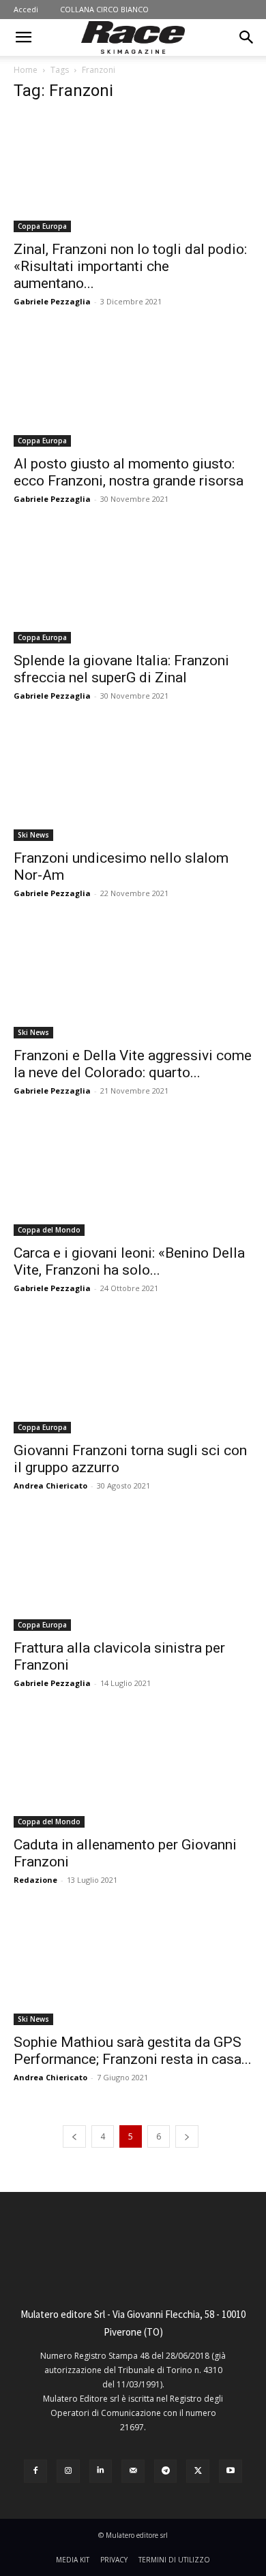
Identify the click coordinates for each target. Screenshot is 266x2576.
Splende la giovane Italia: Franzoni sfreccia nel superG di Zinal (121, 669)
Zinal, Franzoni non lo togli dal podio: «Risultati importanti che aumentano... (130, 266)
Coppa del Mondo (49, 1230)
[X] (198, 2471)
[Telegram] (166, 2471)
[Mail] (133, 2471)
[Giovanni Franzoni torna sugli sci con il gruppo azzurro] (133, 1374)
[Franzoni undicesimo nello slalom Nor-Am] (133, 782)
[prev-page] (74, 2136)
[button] (23, 37)
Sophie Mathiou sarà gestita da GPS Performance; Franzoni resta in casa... (133, 2051)
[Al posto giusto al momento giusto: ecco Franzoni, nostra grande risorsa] (133, 388)
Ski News (33, 835)
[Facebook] (35, 2471)
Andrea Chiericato (50, 1485)
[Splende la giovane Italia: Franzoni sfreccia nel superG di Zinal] (133, 585)
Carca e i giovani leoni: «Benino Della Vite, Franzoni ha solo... (129, 1261)
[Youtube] (231, 2471)
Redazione (35, 1880)
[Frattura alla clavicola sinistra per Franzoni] (133, 1572)
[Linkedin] (101, 2471)
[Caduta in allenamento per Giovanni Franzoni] (133, 1769)
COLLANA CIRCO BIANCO (104, 9)
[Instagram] (68, 2471)
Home (26, 70)
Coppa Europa (42, 226)
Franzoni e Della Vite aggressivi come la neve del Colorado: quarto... (133, 1064)
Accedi (26, 9)
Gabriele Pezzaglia (52, 301)
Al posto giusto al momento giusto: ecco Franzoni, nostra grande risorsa (129, 472)
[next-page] (187, 2136)
